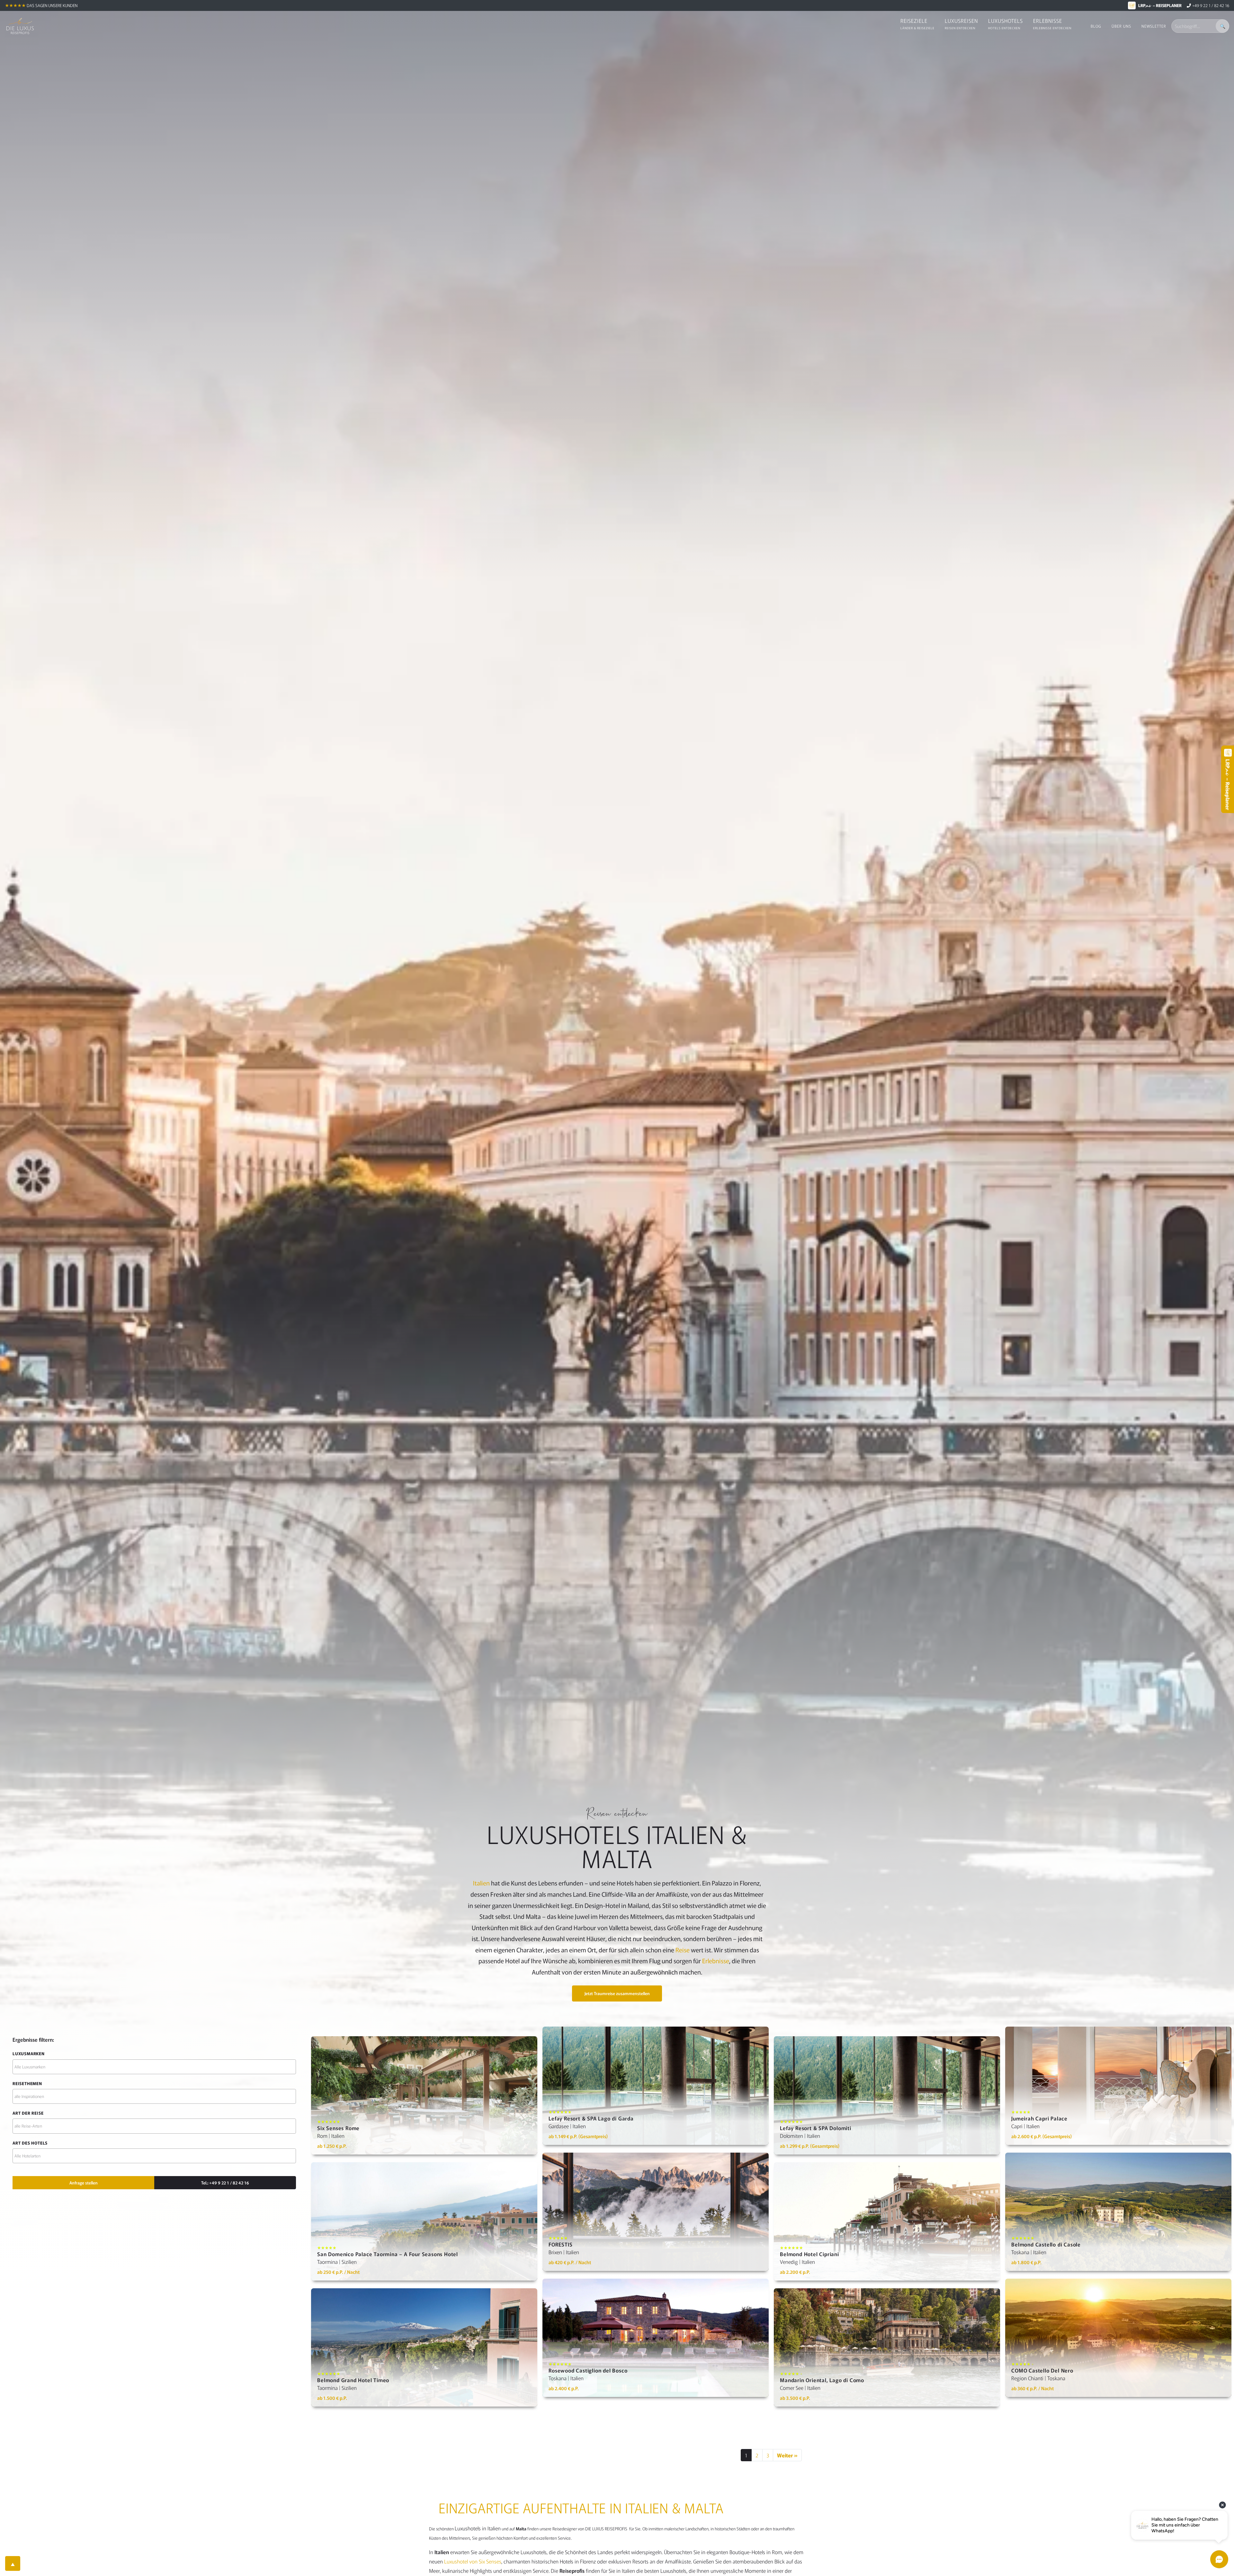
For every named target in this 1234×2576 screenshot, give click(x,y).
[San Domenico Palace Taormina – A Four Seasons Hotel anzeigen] (424, 2221)
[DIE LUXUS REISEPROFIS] (20, 26)
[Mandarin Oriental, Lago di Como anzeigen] (887, 2347)
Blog (1096, 26)
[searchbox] (154, 2067)
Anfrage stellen (84, 2183)
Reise (683, 1950)
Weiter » (787, 2455)
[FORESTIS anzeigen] (656, 2212)
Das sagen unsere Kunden (52, 5)
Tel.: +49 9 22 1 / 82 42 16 (225, 2183)
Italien (481, 1883)
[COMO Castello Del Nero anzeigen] (1118, 2338)
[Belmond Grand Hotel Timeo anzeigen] (424, 2347)
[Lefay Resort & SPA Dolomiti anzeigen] (887, 2095)
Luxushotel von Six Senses (473, 2561)
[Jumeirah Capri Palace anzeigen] (1118, 2086)
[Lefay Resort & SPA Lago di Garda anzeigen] (656, 2086)
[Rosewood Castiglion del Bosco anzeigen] (656, 2338)
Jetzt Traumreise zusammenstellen (617, 1993)
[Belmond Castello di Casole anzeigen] (1118, 2212)
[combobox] (154, 2067)
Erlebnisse (716, 1961)
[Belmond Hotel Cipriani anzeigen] (887, 2221)
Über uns (1121, 26)
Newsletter (1154, 26)
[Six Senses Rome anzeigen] (424, 2095)
